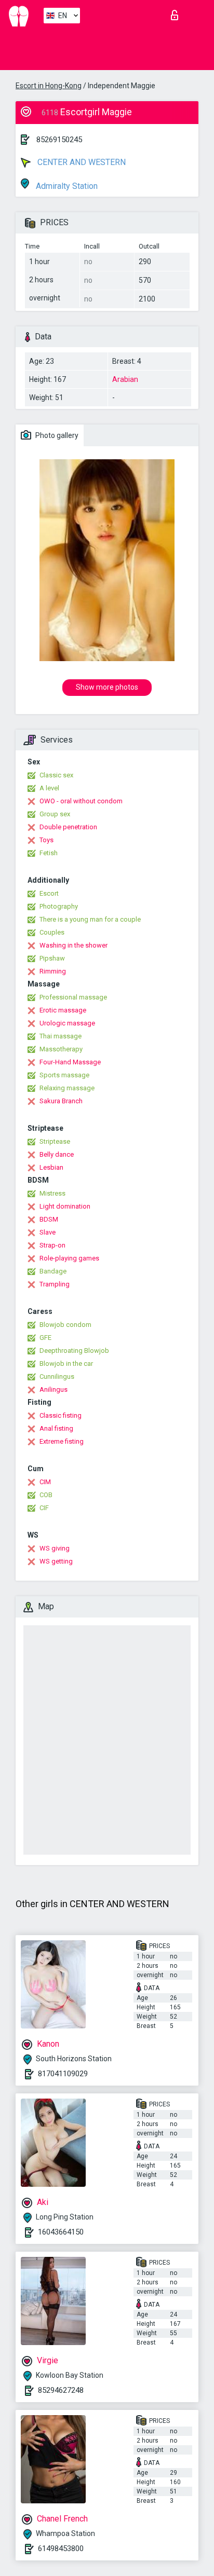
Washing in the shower (73, 945)
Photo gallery (56, 435)
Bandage (53, 1271)
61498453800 (61, 2548)
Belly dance (57, 1154)
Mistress (52, 1193)
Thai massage (61, 1036)
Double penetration (68, 827)
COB (46, 1495)
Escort (49, 893)
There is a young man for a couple (90, 919)
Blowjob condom (65, 1325)
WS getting (56, 1561)
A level (49, 788)
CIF (44, 1508)
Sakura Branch (61, 1101)
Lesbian (51, 1167)
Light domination (65, 1206)
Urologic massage (67, 1023)
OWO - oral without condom (81, 801)
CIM (45, 1482)
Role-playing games (69, 1258)
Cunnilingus (57, 1376)
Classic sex (56, 775)
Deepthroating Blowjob (74, 1351)
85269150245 (59, 140)
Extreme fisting (62, 1441)
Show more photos (107, 687)
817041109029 (63, 2074)
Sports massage (64, 1075)
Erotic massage (63, 1010)
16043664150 (61, 2232)
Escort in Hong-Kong (49, 86)
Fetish (49, 853)
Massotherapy (61, 1049)
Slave (48, 1232)
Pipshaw (52, 958)
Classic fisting (61, 1415)
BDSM (49, 1219)
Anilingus (53, 1389)
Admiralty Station (66, 186)
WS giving (55, 1548)
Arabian (125, 379)
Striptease (55, 1141)
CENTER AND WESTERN (81, 162)
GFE (45, 1338)
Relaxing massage (67, 1088)
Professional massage (73, 997)
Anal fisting (56, 1428)
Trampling (55, 1284)
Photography (59, 906)
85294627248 (61, 2390)
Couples (52, 932)
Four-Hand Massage (70, 1062)
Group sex (55, 814)
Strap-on (52, 1245)
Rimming (53, 971)
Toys (46, 840)
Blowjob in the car (66, 1364)
